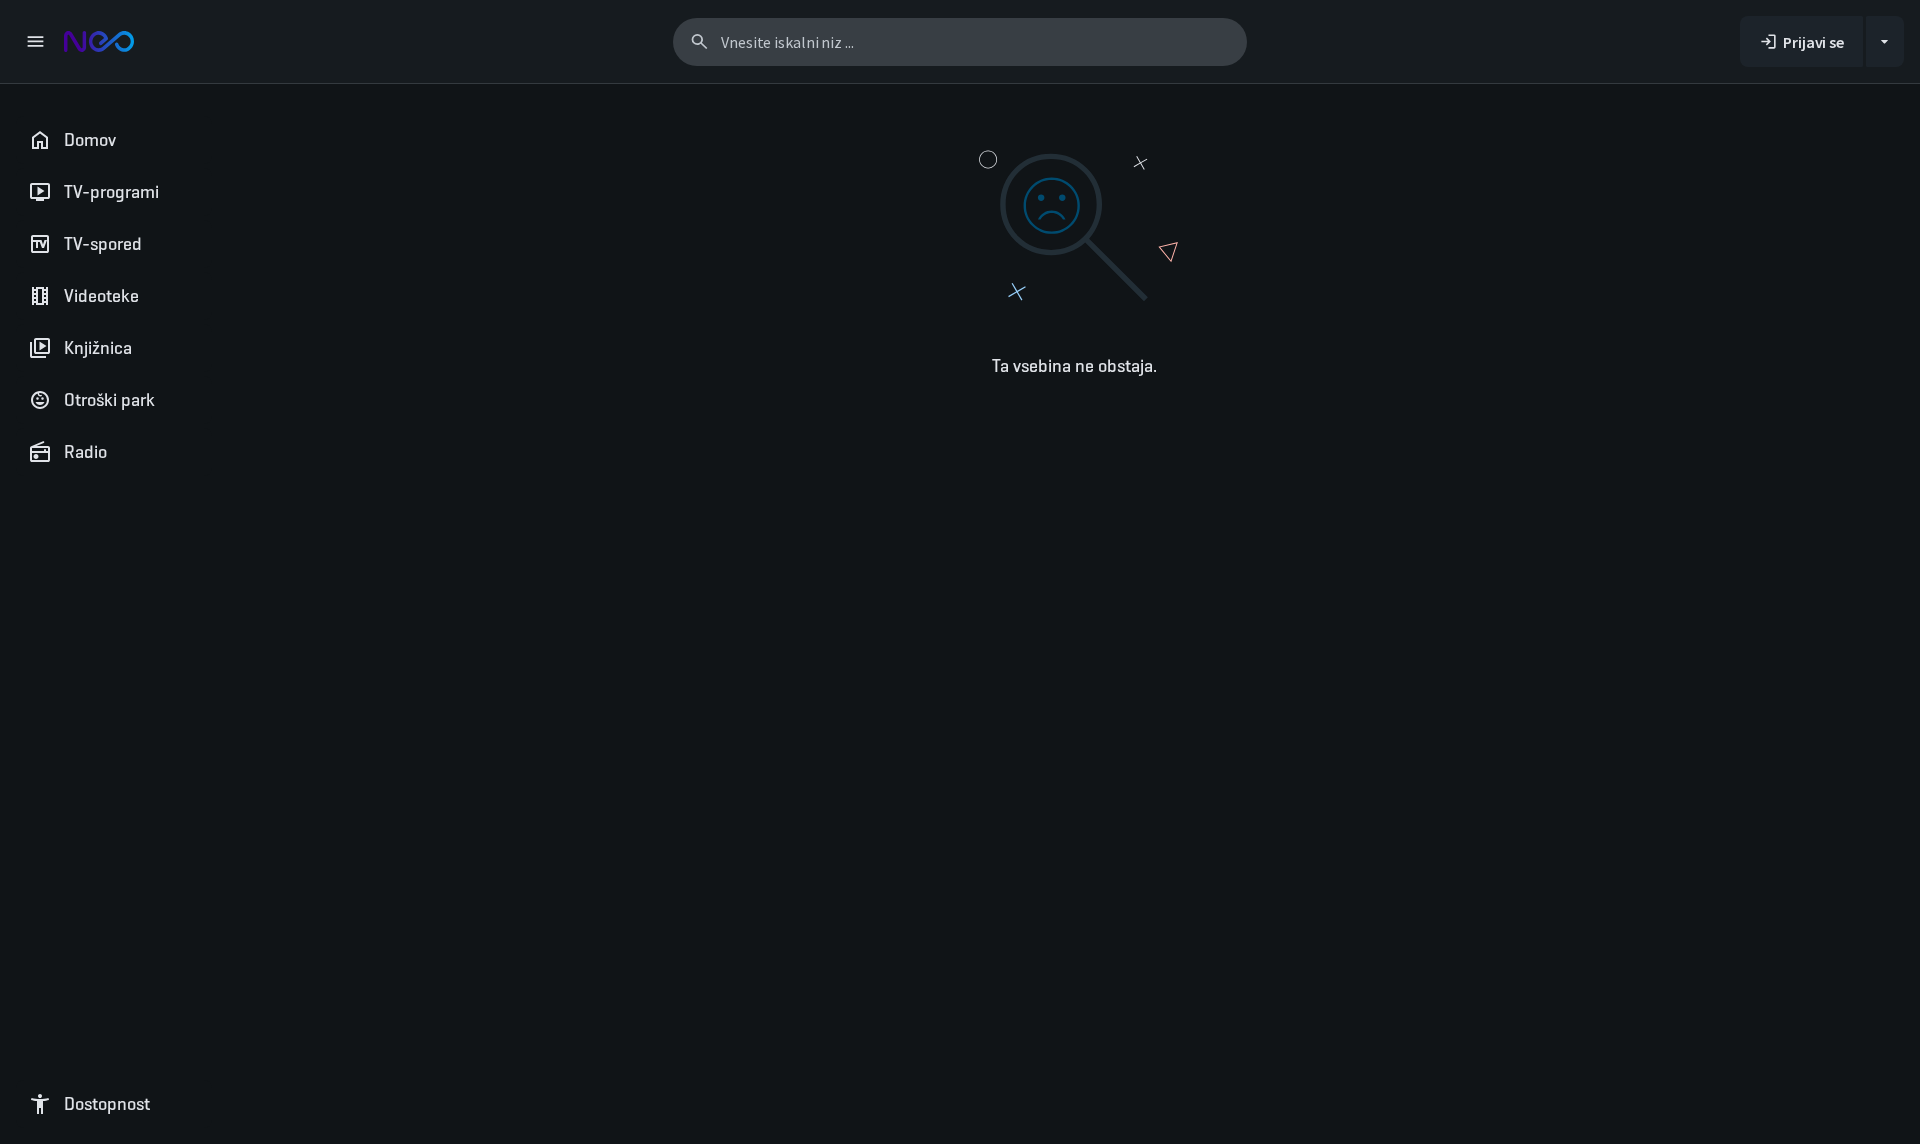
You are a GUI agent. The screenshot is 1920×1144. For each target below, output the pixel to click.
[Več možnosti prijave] (1885, 41)
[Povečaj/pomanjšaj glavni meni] (35, 41)
